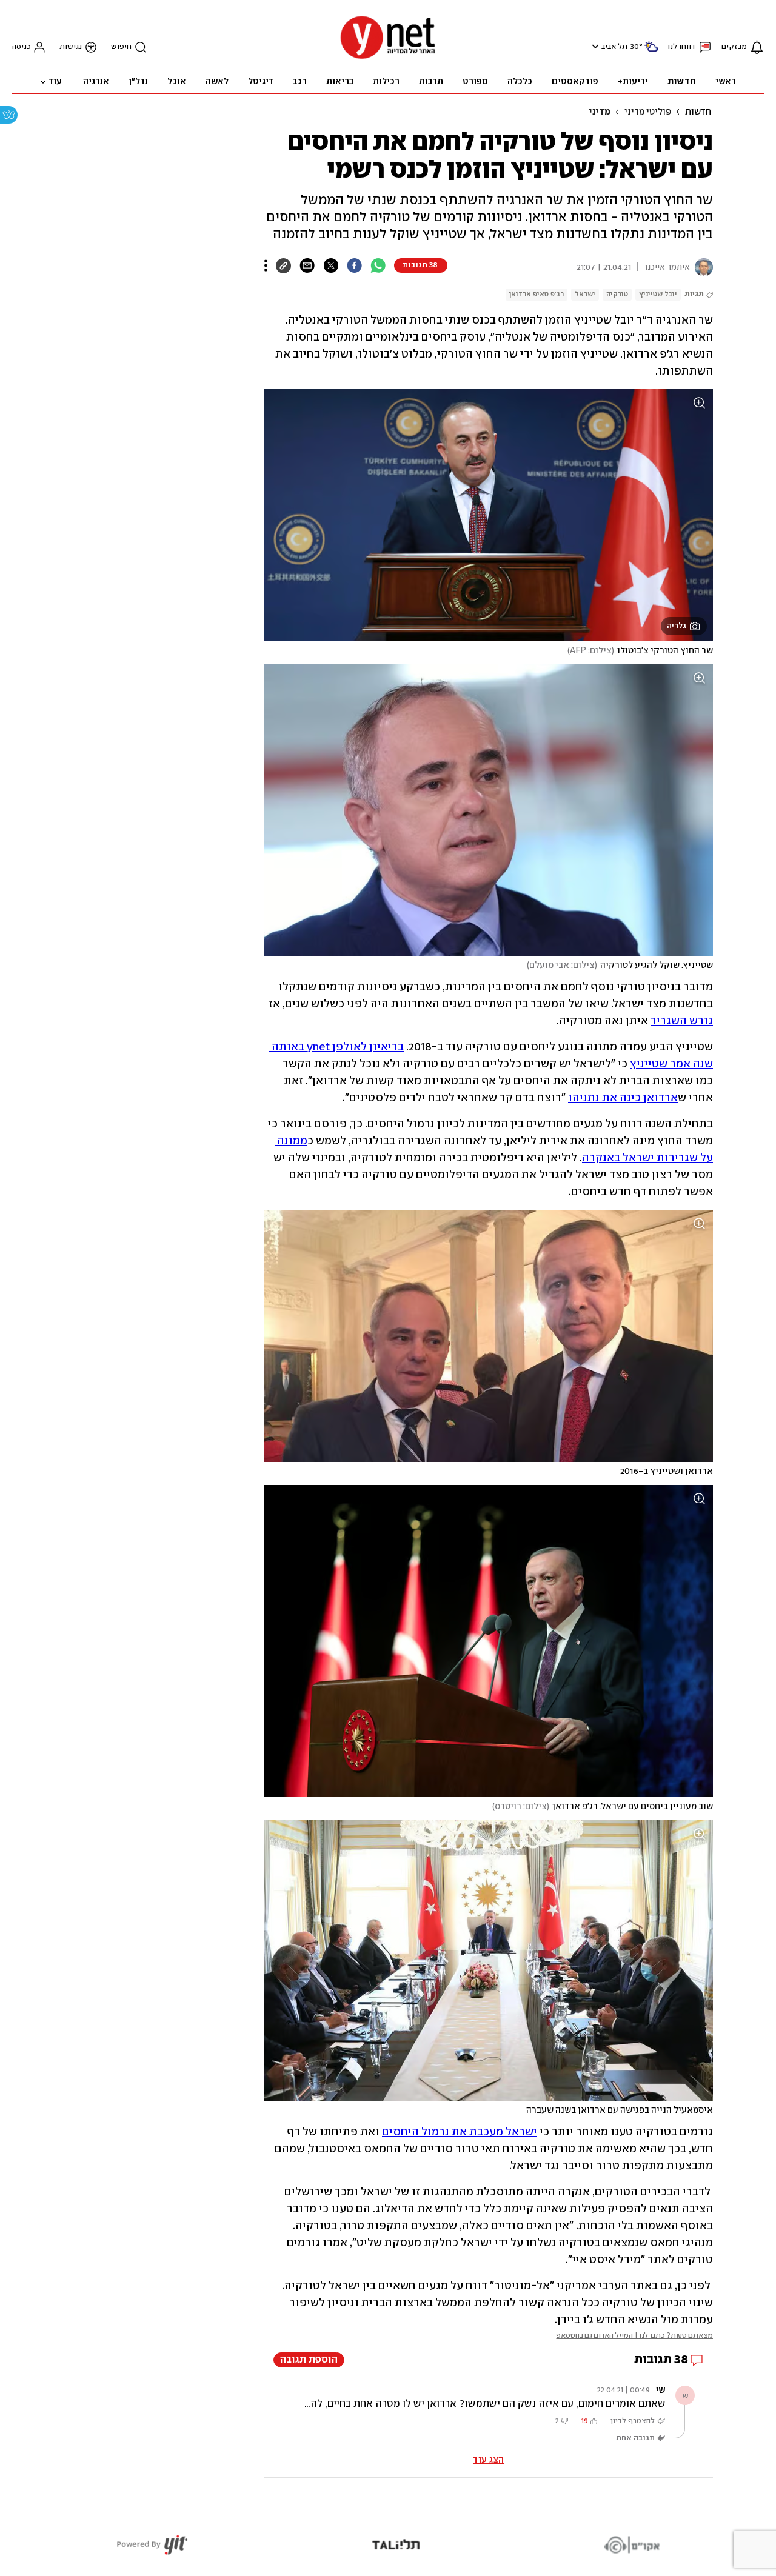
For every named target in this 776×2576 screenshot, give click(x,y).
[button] (594, 46)
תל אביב (614, 47)
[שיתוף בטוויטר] (331, 265)
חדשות (698, 112)
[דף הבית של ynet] (388, 58)
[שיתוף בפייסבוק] (354, 265)
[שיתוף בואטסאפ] (378, 265)
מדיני (600, 112)
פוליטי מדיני (648, 112)
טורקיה (617, 294)
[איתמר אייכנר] (701, 267)
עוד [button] (55, 82)
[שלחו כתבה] (307, 265)
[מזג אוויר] (651, 51)
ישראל (585, 294)
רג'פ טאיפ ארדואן (537, 294)
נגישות (71, 47)
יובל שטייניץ (658, 294)
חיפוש (121, 47)
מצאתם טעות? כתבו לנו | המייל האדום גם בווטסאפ (634, 2336)
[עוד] (266, 265)
